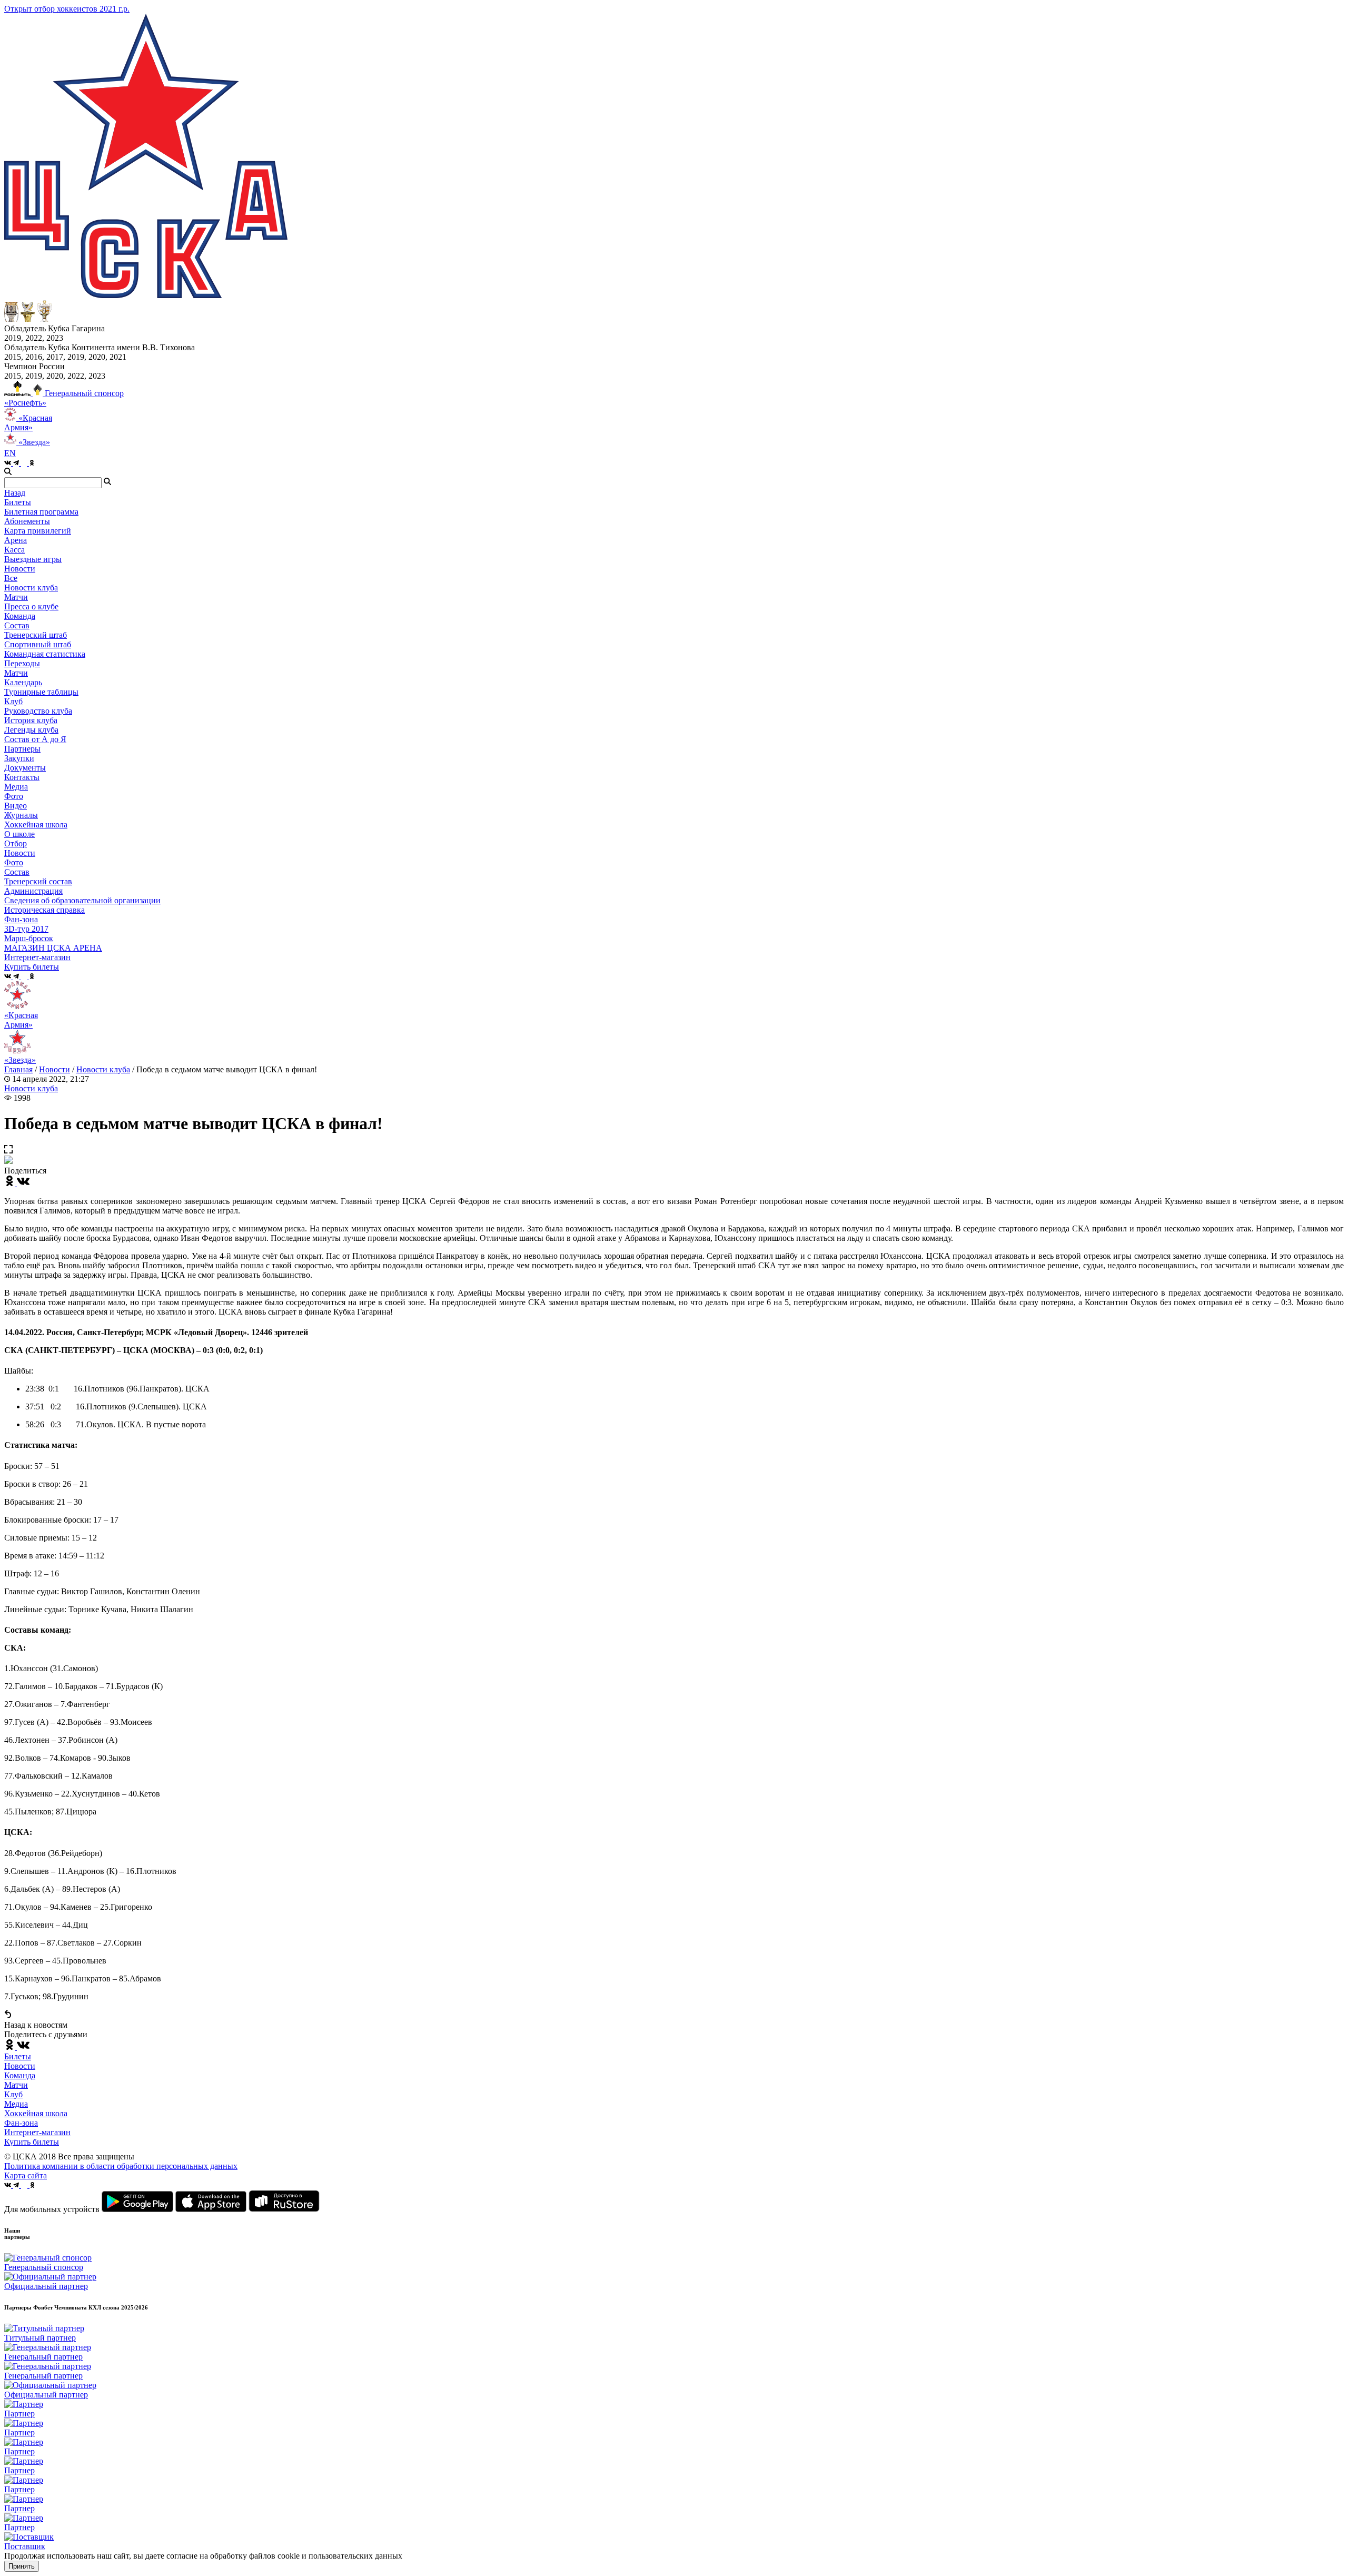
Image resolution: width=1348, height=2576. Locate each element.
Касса (14, 550)
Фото (14, 796)
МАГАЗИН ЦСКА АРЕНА (53, 948)
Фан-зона (21, 2123)
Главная (18, 1069)
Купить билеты (32, 2142)
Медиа (16, 2104)
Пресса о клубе (31, 606)
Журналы (21, 815)
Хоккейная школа (36, 2113)
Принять (22, 2566)
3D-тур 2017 (26, 929)
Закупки (19, 758)
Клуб (13, 2094)
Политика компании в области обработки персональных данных (121, 2166)
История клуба (31, 720)
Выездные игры (33, 559)
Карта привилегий (38, 531)
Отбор (16, 843)
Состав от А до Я (35, 739)
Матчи (16, 597)
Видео (16, 806)
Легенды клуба (31, 730)
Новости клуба (31, 588)
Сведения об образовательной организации (82, 900)
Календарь (23, 682)
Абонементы (27, 521)
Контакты (22, 777)
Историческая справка (44, 910)
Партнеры (22, 749)
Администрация (33, 891)
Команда (20, 2075)
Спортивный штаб (38, 644)
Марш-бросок (29, 938)
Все (11, 578)
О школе (19, 834)
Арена (16, 540)
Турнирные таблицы (41, 692)
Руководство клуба (38, 711)
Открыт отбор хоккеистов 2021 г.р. (67, 9)
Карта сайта (26, 2175)
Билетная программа (41, 512)
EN (10, 453)
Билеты (18, 2056)
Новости (20, 853)
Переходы (22, 663)
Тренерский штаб (36, 635)
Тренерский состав (38, 881)
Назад (15, 493)
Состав (17, 625)
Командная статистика (45, 654)
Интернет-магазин (37, 2132)
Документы (25, 768)
